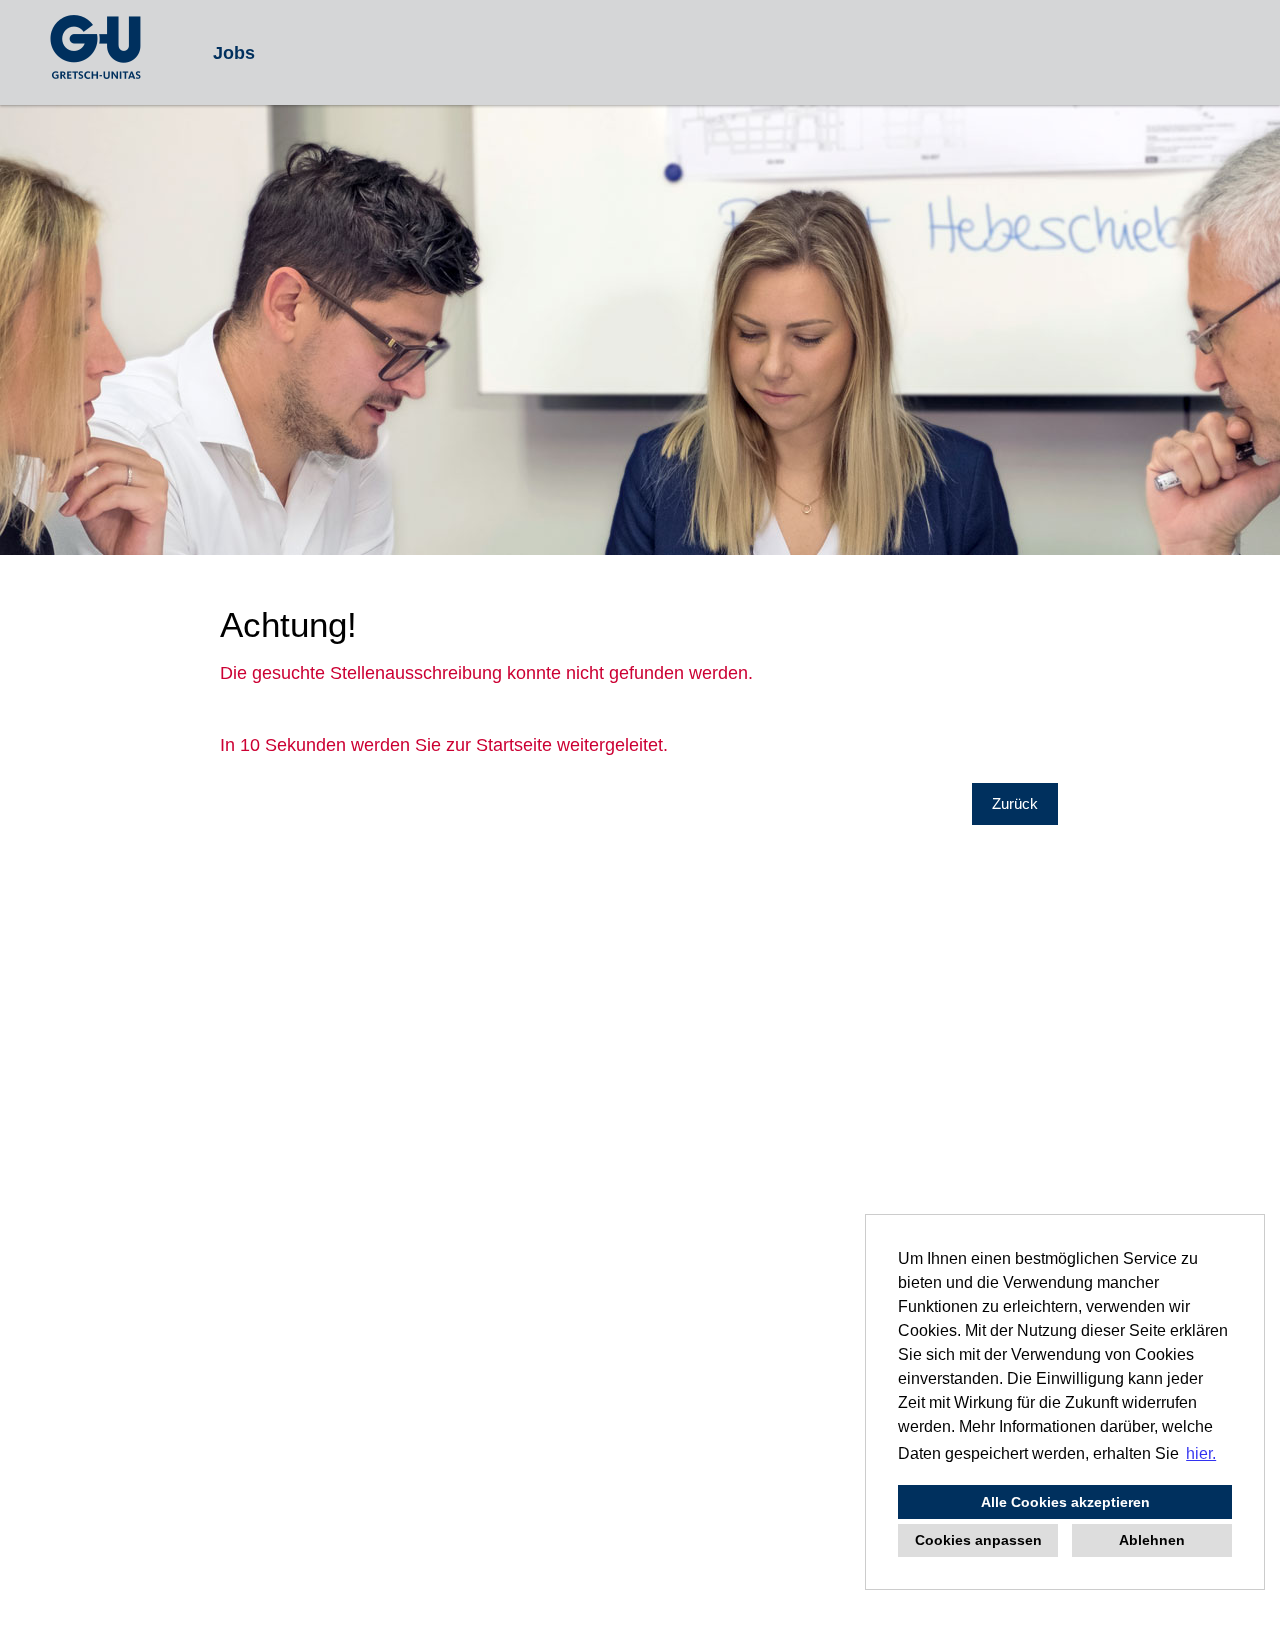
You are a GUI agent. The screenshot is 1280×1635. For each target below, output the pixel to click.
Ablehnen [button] (1152, 1540)
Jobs (234, 53)
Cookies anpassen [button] (978, 1540)
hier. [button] (1201, 1453)
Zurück (1015, 803)
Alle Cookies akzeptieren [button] (1065, 1502)
